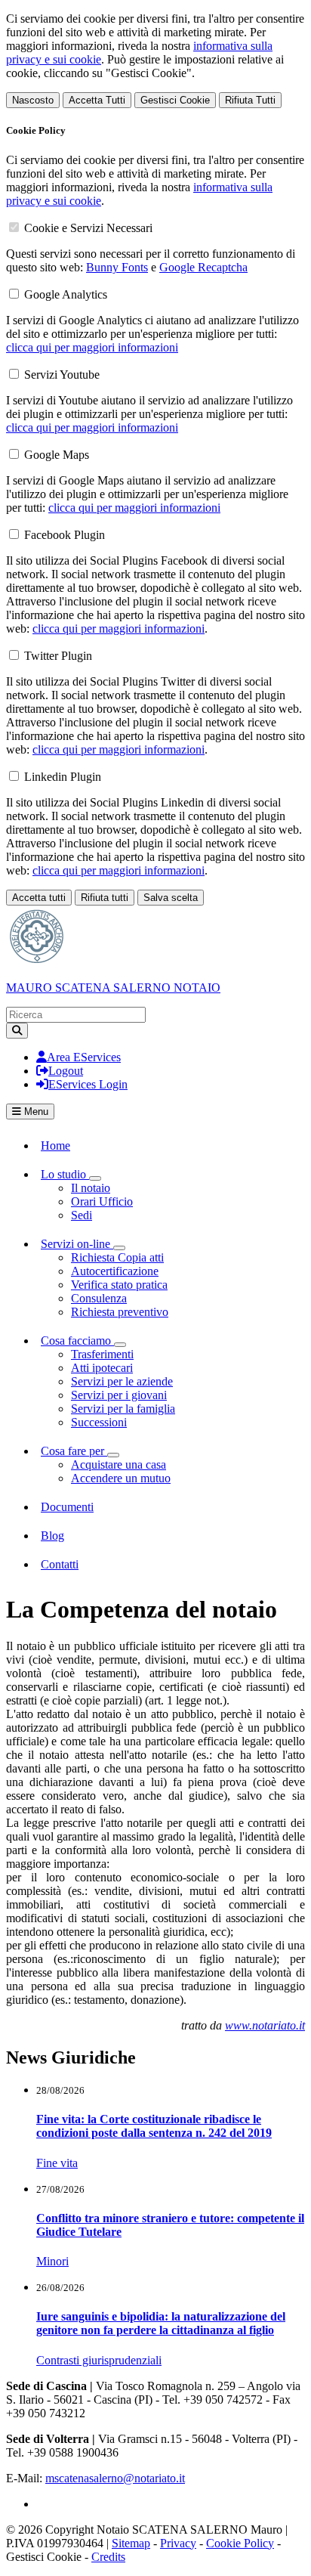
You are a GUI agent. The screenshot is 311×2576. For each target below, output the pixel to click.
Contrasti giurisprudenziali (99, 2360)
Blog (52, 1536)
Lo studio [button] (65, 1174)
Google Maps (57, 455)
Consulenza (99, 1298)
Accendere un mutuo (121, 1478)
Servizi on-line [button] (77, 1244)
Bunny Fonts (117, 267)
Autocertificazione (115, 1271)
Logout (66, 1071)
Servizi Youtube (62, 375)
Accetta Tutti (97, 100)
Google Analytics (66, 294)
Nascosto (33, 100)
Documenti (67, 1507)
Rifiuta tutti (105, 898)
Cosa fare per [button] (74, 1451)
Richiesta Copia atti (117, 1257)
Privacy (178, 2543)
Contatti (60, 1564)
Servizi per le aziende (122, 1381)
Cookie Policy (240, 2543)
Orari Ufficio (102, 1201)
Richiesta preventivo (120, 1312)
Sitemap (131, 2543)
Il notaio (91, 1188)
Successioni (99, 1422)
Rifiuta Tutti (250, 100)
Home (55, 1146)
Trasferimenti (102, 1354)
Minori (52, 2261)
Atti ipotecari (102, 1368)
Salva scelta (171, 898)
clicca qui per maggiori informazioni (92, 347)
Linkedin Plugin (63, 777)
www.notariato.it (265, 2025)
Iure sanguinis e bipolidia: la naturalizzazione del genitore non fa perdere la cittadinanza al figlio (161, 2323)
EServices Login (88, 1084)
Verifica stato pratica (119, 1285)
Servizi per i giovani (119, 1395)
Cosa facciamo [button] (77, 1341)
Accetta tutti (39, 898)
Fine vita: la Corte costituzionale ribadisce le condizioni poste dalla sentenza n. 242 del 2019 (154, 2126)
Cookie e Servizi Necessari (88, 228)
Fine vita (57, 2163)
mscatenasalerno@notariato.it (115, 2478)
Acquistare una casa (119, 1464)
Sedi (82, 1215)
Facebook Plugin (65, 535)
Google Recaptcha (203, 267)
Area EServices (84, 1057)
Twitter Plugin (58, 656)
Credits (108, 2557)
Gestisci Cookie (175, 100)
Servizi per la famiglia (123, 1409)
